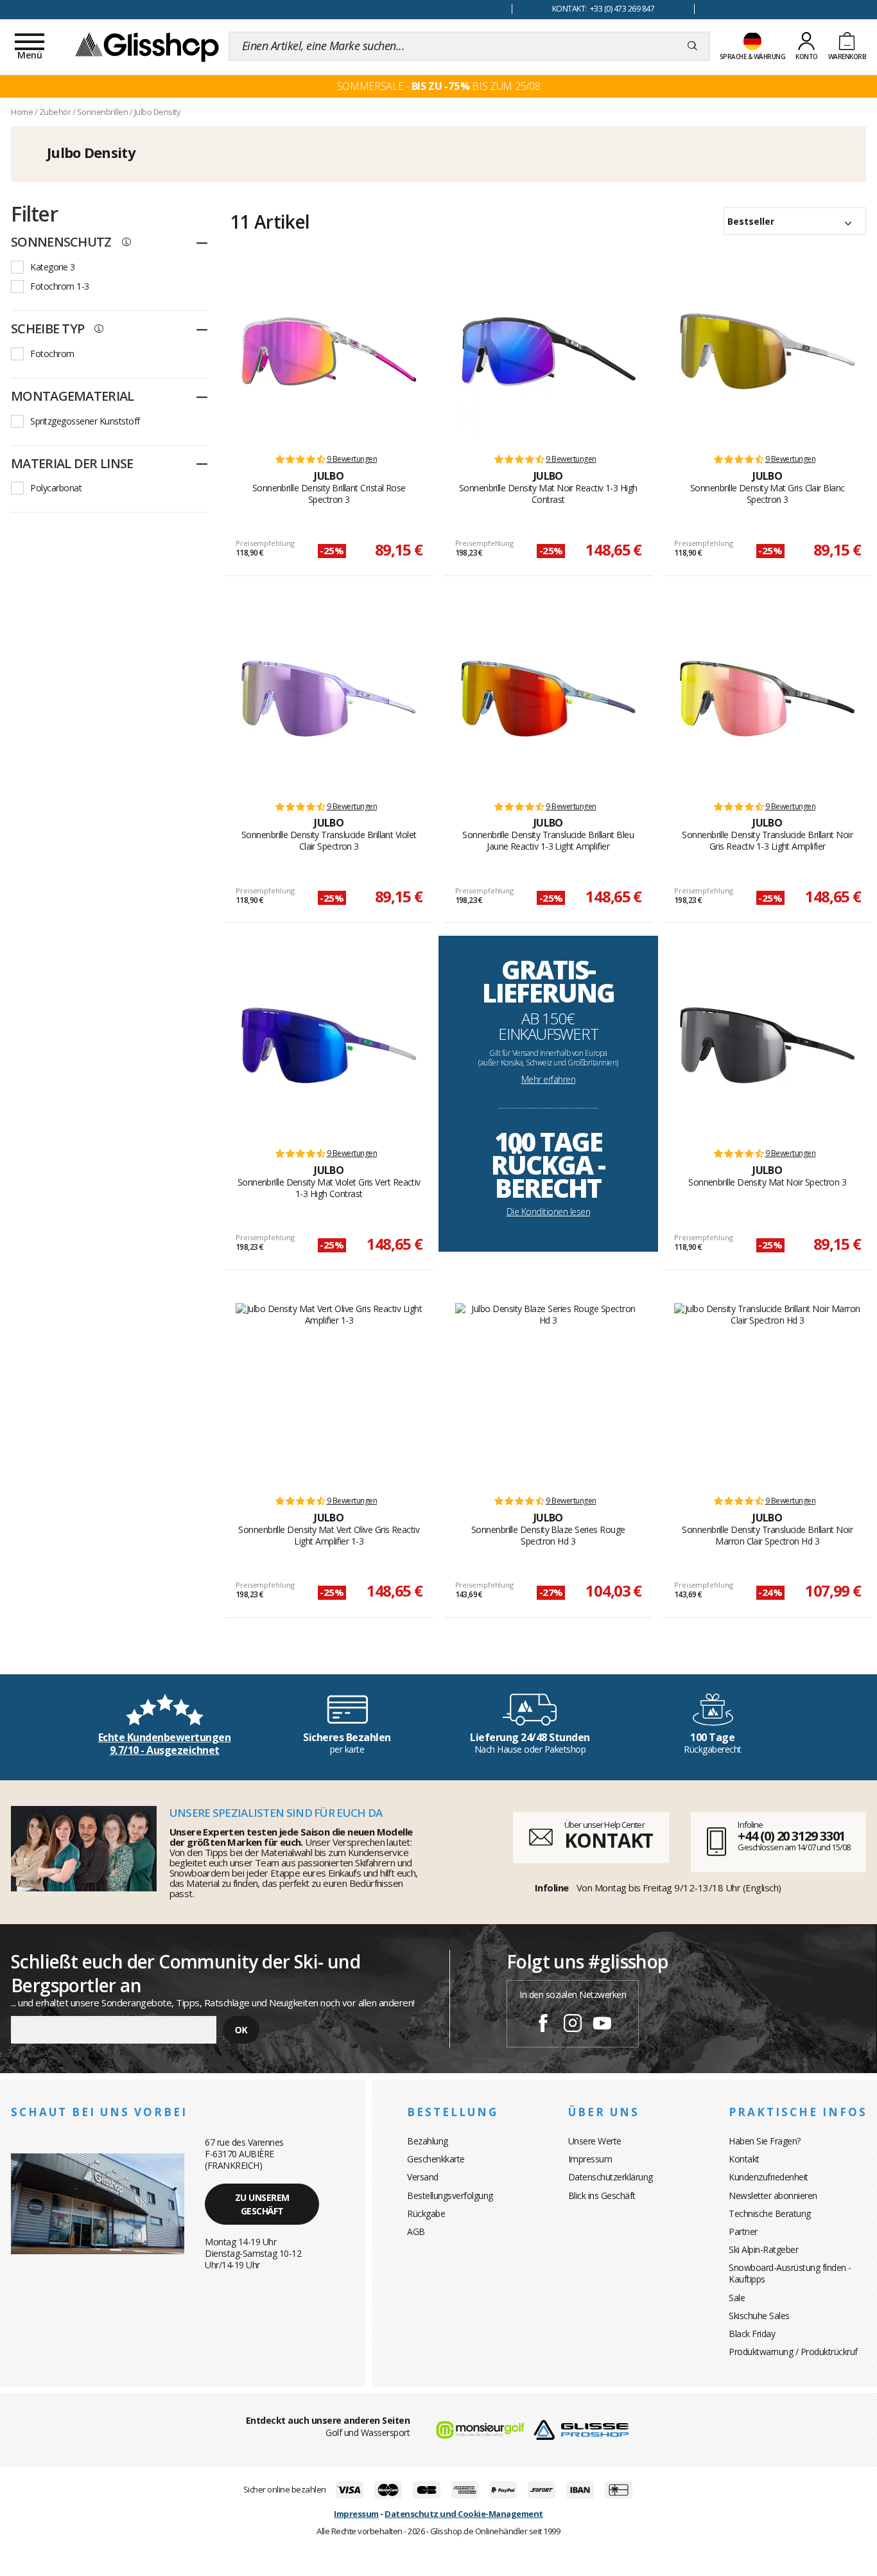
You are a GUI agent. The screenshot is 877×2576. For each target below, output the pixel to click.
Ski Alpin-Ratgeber (763, 2249)
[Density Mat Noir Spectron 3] (767, 1046)
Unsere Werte (595, 2141)
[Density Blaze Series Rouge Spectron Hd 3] (549, 1393)
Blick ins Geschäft (602, 2195)
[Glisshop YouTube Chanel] (602, 2025)
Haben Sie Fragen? (765, 2141)
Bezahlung (428, 2141)
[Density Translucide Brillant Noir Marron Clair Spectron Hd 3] (768, 1393)
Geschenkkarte (436, 2159)
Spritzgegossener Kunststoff (85, 421)
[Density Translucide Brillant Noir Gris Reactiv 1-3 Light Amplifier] (767, 699)
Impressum (590, 2159)
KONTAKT (609, 1840)
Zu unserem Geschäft (262, 2204)
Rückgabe (426, 2213)
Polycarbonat (56, 488)
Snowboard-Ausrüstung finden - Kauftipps (790, 2273)
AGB (416, 2231)
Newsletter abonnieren (773, 2195)
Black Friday (752, 2334)
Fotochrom (52, 354)
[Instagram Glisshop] (573, 2025)
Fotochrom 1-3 (60, 286)
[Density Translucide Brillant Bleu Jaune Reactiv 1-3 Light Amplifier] (548, 699)
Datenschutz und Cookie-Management (464, 2514)
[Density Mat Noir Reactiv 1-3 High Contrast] (548, 351)
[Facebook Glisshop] (543, 2025)
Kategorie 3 (53, 267)
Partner (743, 2231)
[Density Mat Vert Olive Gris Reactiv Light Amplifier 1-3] (329, 1393)
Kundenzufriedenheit (768, 2177)
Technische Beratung (770, 2213)
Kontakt (744, 2159)
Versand (423, 2177)
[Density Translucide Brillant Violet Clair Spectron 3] (329, 699)
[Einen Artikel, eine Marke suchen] (692, 46)
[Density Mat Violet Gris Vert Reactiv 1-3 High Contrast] (329, 1046)
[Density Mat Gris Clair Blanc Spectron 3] (767, 351)
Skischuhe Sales (759, 2316)
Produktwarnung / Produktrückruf (793, 2352)
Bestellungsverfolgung (450, 2195)
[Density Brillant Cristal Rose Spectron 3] (329, 351)
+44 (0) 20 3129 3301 (791, 1836)
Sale (737, 2298)
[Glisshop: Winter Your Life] (147, 46)
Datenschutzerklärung (611, 2177)
